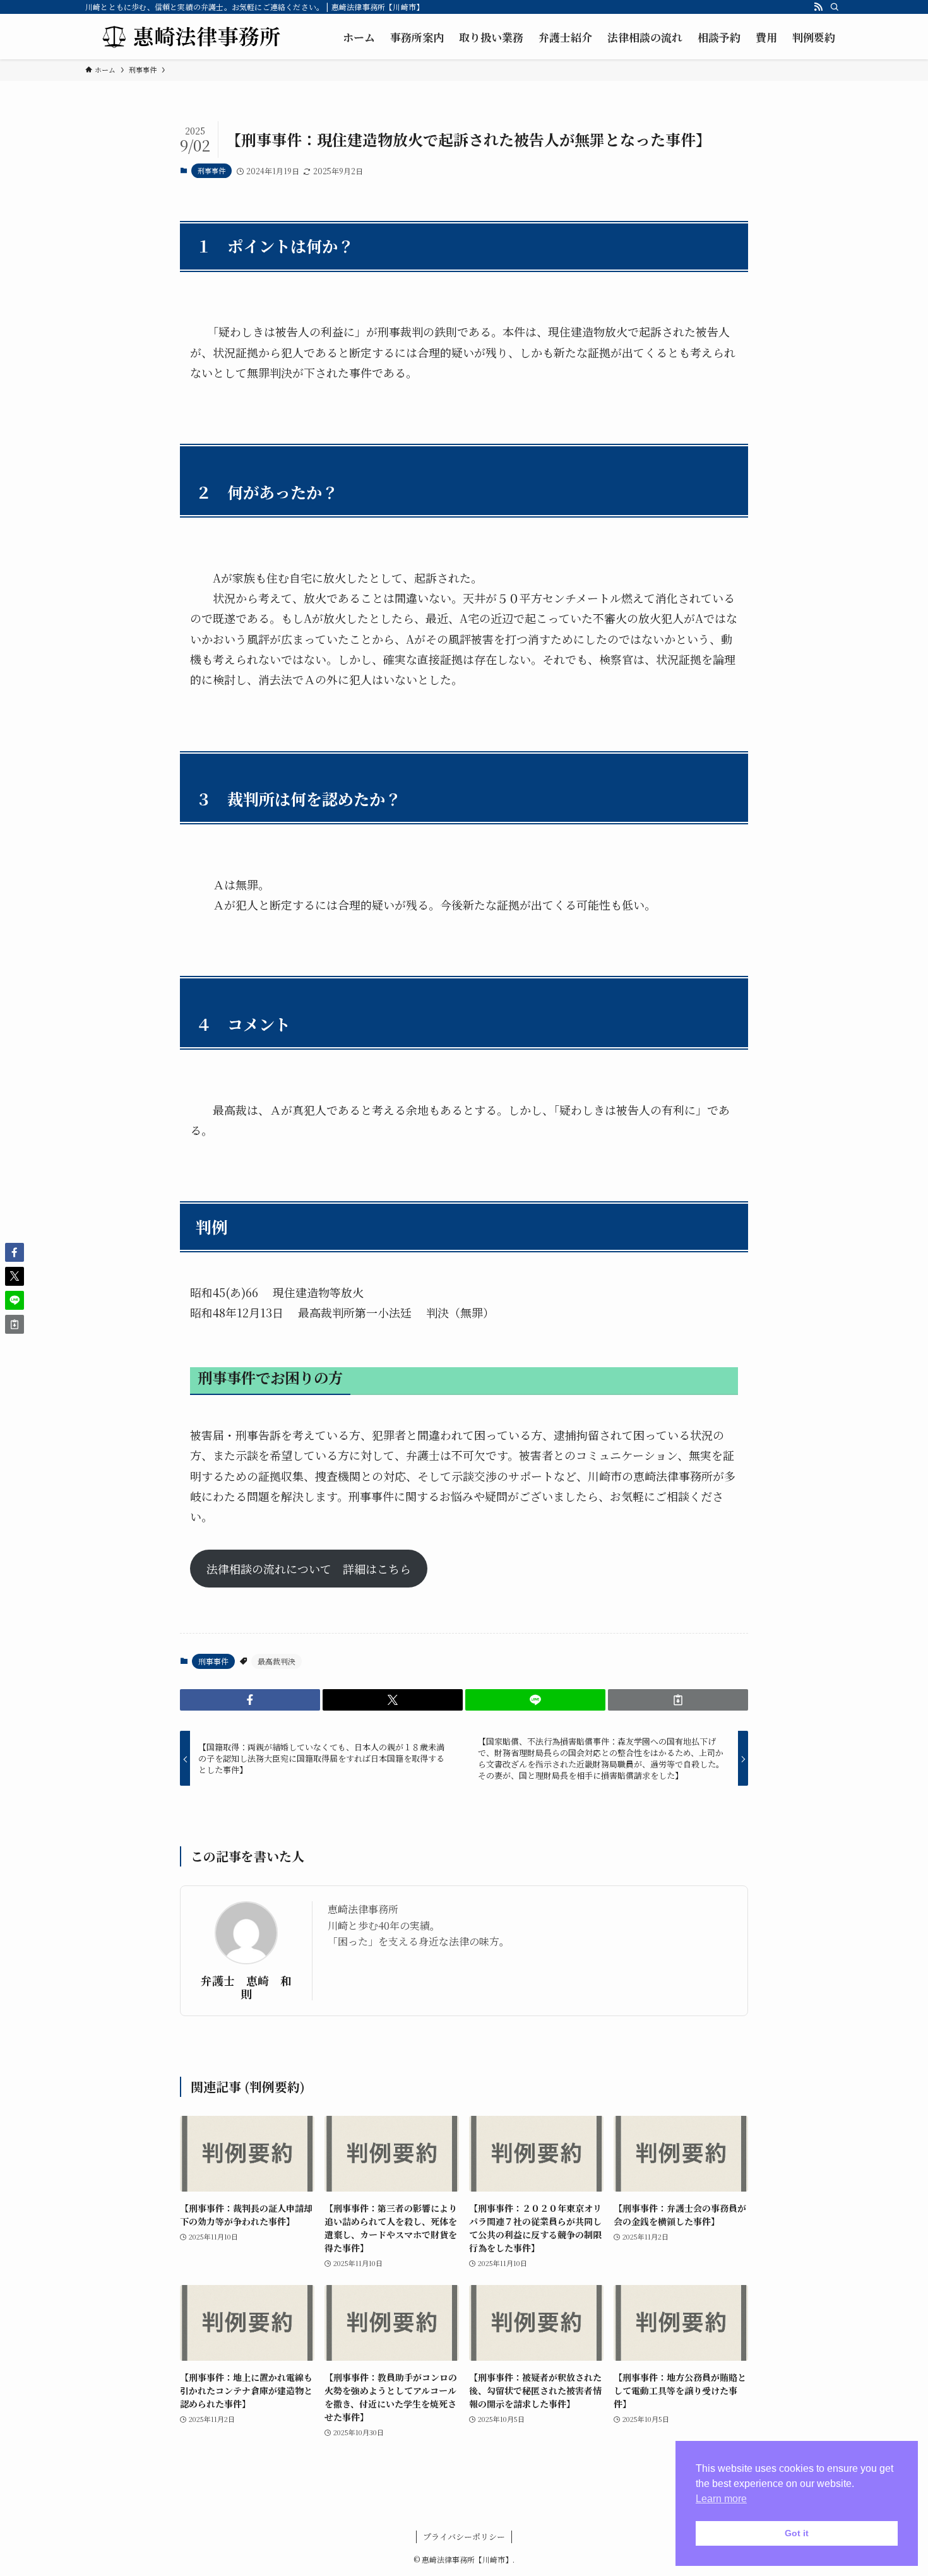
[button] (250, 1700)
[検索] (835, 7)
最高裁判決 (277, 1661)
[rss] (818, 7)
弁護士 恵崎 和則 (246, 1987)
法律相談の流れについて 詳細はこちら (309, 1569)
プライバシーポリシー (464, 2537)
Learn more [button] (721, 2499)
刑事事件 (211, 170)
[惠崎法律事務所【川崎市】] (189, 37)
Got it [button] (797, 2533)
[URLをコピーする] (678, 1700)
